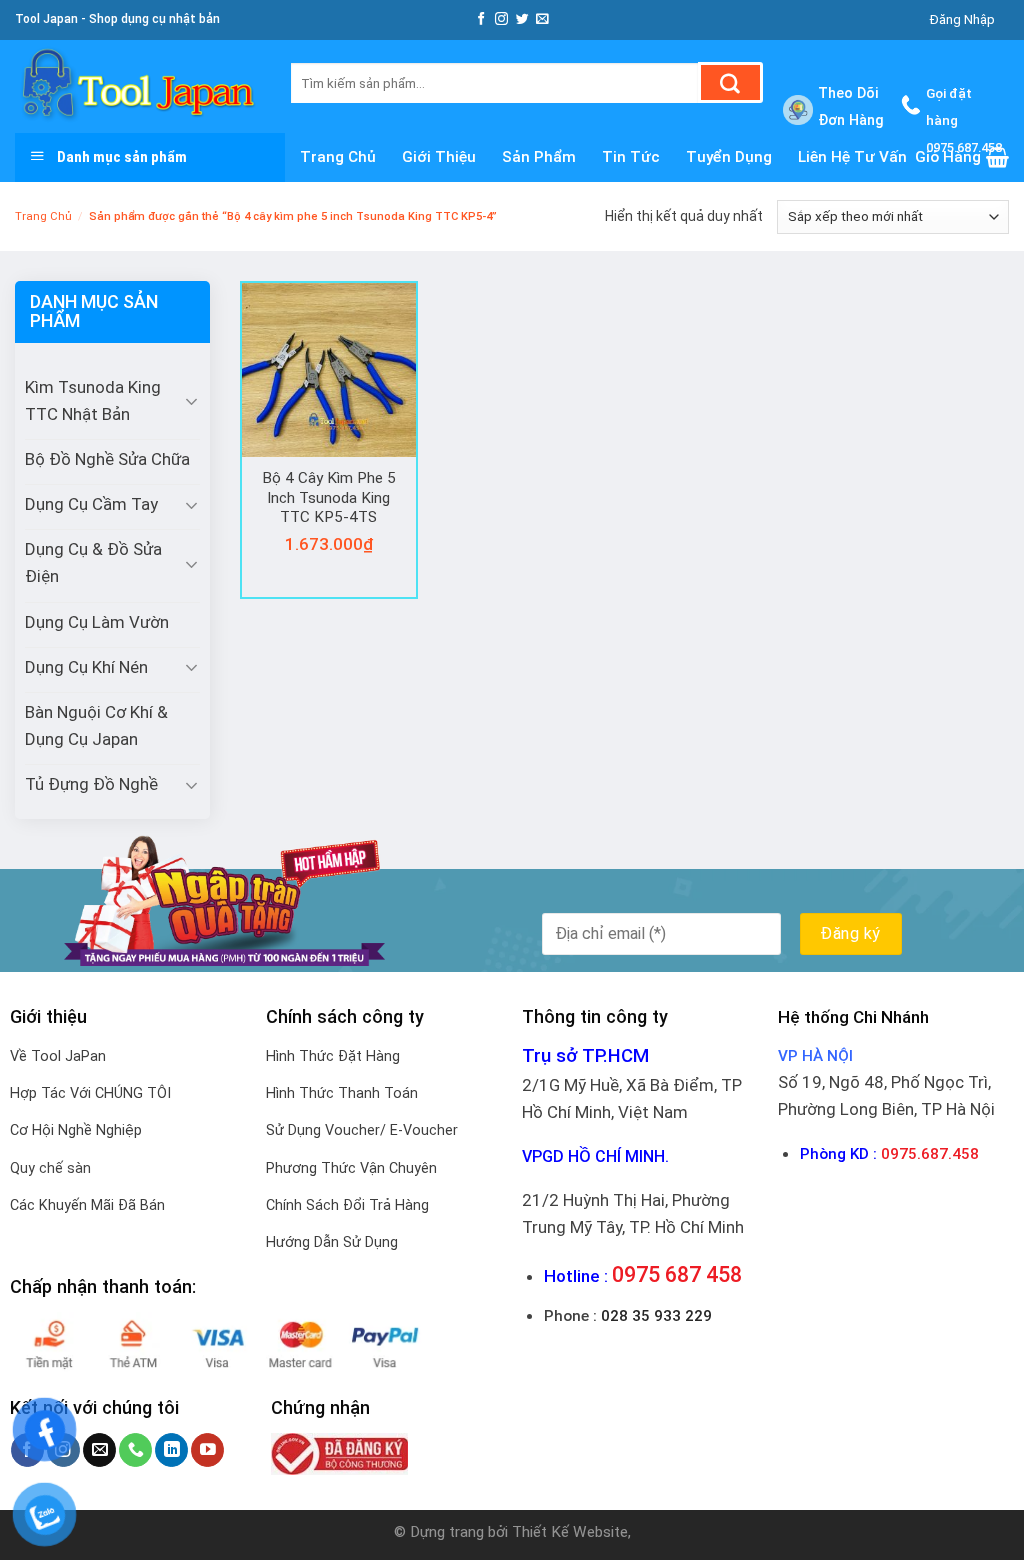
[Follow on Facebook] (481, 19)
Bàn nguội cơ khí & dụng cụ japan (96, 725)
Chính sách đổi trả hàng (347, 1205)
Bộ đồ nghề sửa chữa (107, 459)
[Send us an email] (542, 19)
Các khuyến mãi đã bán (87, 1205)
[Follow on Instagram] (501, 19)
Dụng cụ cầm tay (91, 504)
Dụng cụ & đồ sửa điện (93, 562)
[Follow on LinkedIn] (171, 1450)
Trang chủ (43, 216)
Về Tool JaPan (58, 1056)
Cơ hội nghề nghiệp (76, 1130)
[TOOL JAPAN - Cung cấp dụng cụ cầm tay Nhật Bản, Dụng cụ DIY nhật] (138, 86)
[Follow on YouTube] (207, 1450)
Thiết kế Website (570, 1532)
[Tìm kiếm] (730, 82)
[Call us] (135, 1450)
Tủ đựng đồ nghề (91, 784)
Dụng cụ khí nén (86, 667)
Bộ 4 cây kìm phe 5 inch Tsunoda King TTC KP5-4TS (329, 497)
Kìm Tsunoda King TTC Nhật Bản (93, 400)
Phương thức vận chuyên (351, 1168)
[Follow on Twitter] (522, 19)
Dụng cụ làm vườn (97, 622)
